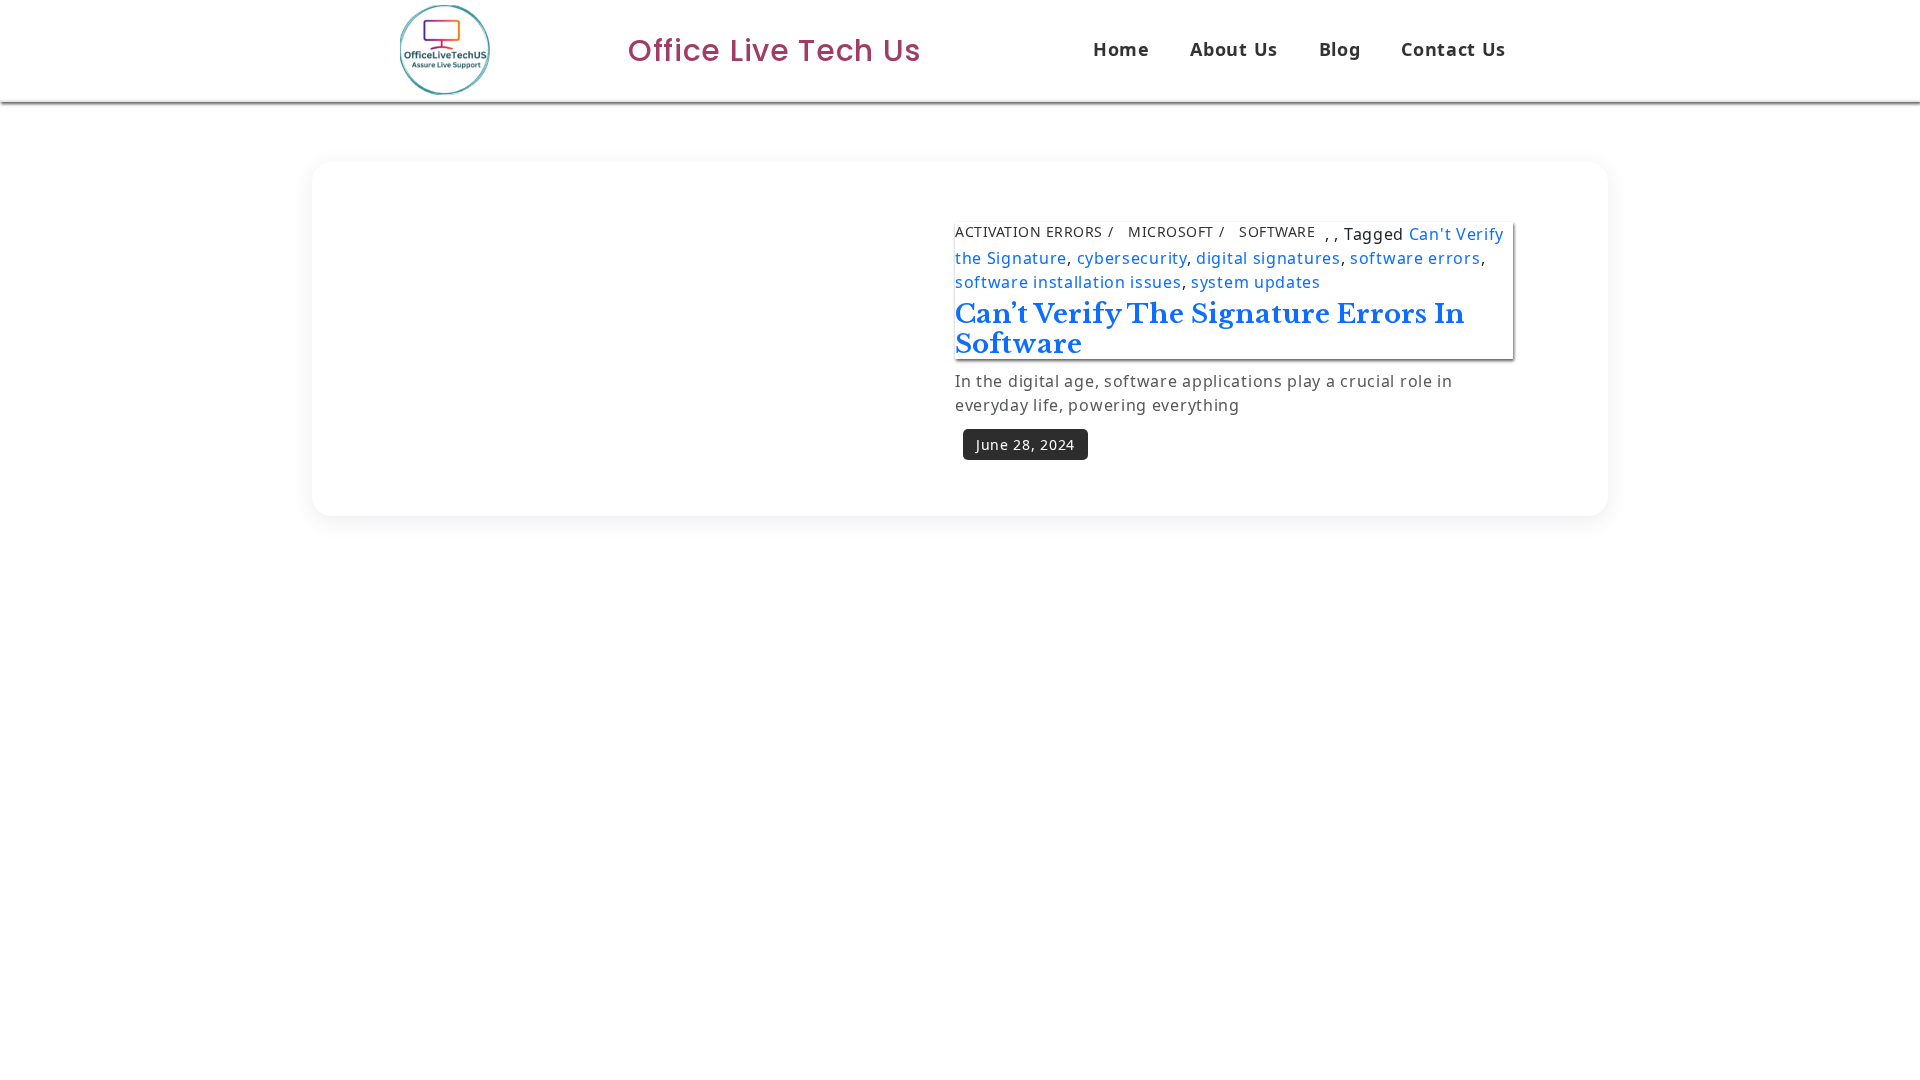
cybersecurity (1132, 258)
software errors (1415, 258)
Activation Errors (1029, 231)
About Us (1234, 49)
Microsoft (1171, 231)
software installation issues (1068, 282)
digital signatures (1268, 258)
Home (1121, 49)
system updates (1256, 282)
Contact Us (1453, 49)
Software (1277, 231)
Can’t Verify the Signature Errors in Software (1210, 329)
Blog (1340, 49)
